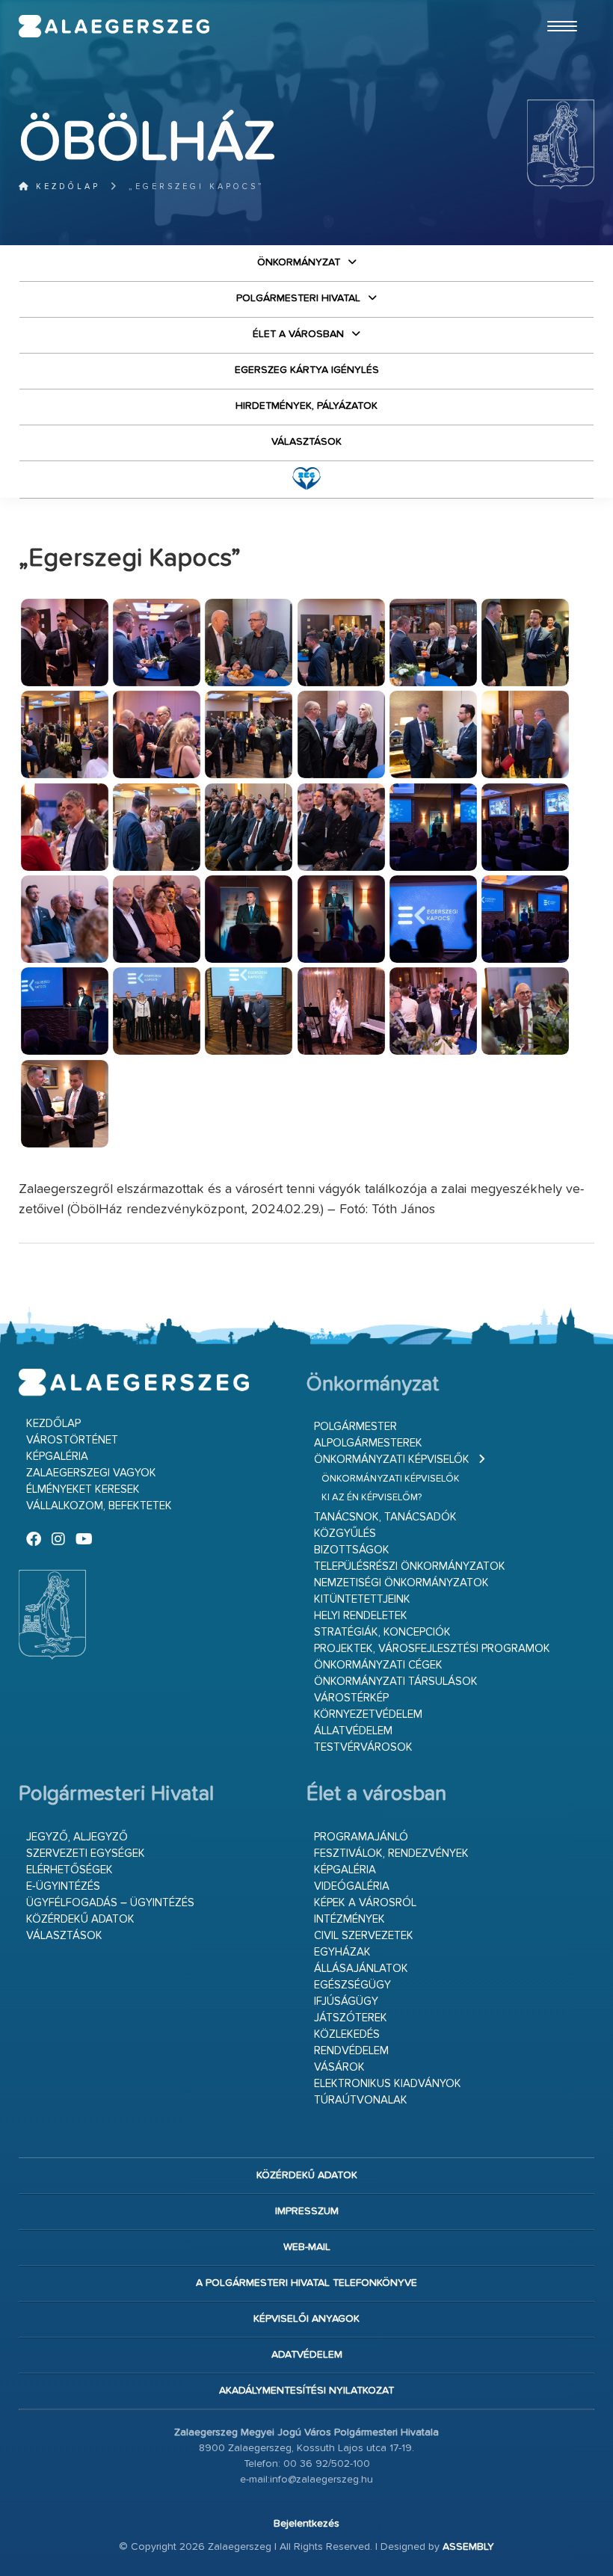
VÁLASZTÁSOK (306, 442)
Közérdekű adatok (80, 1919)
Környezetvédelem (368, 1714)
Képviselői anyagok (306, 2319)
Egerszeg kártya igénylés (307, 370)
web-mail (307, 2247)
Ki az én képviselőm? (372, 1498)
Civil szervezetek (364, 1936)
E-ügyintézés (63, 1886)
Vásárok (339, 2067)
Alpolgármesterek (368, 1443)
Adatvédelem (307, 2355)
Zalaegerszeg (114, 26)
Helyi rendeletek (361, 1616)
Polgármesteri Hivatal (298, 298)
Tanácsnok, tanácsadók (385, 1517)
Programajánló (361, 1837)
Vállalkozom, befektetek (99, 1506)
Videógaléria (352, 1886)
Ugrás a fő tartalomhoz (557, 7)
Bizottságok (352, 1550)
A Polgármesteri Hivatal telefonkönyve (306, 2283)
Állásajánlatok (361, 1969)
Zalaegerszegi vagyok (91, 1473)
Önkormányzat (299, 262)
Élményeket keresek (83, 1489)
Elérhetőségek (70, 1870)
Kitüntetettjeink (362, 1599)
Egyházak (342, 1952)
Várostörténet (72, 1440)
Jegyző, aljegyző (77, 1837)
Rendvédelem (351, 2051)
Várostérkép (351, 1698)
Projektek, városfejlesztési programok (432, 1649)
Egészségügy (352, 1985)
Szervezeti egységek (86, 1854)
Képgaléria (57, 1457)
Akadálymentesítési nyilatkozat (306, 2391)
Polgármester (355, 1427)
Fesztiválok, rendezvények (391, 1854)
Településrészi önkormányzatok (410, 1566)
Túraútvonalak (361, 2100)
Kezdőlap (65, 187)
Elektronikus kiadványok (388, 2084)
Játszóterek (351, 2018)
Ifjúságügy (346, 2002)
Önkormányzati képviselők (392, 1460)
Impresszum (307, 2211)
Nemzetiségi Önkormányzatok (401, 1583)
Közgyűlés (345, 1534)
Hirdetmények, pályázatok (306, 406)
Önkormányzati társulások (396, 1682)
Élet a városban (298, 334)
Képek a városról (365, 1903)
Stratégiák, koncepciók (382, 1632)
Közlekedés (347, 2034)
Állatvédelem (353, 1731)
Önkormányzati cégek (378, 1665)
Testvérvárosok (363, 1747)
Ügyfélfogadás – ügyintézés (110, 1903)
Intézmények (349, 1919)
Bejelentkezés (306, 2524)
